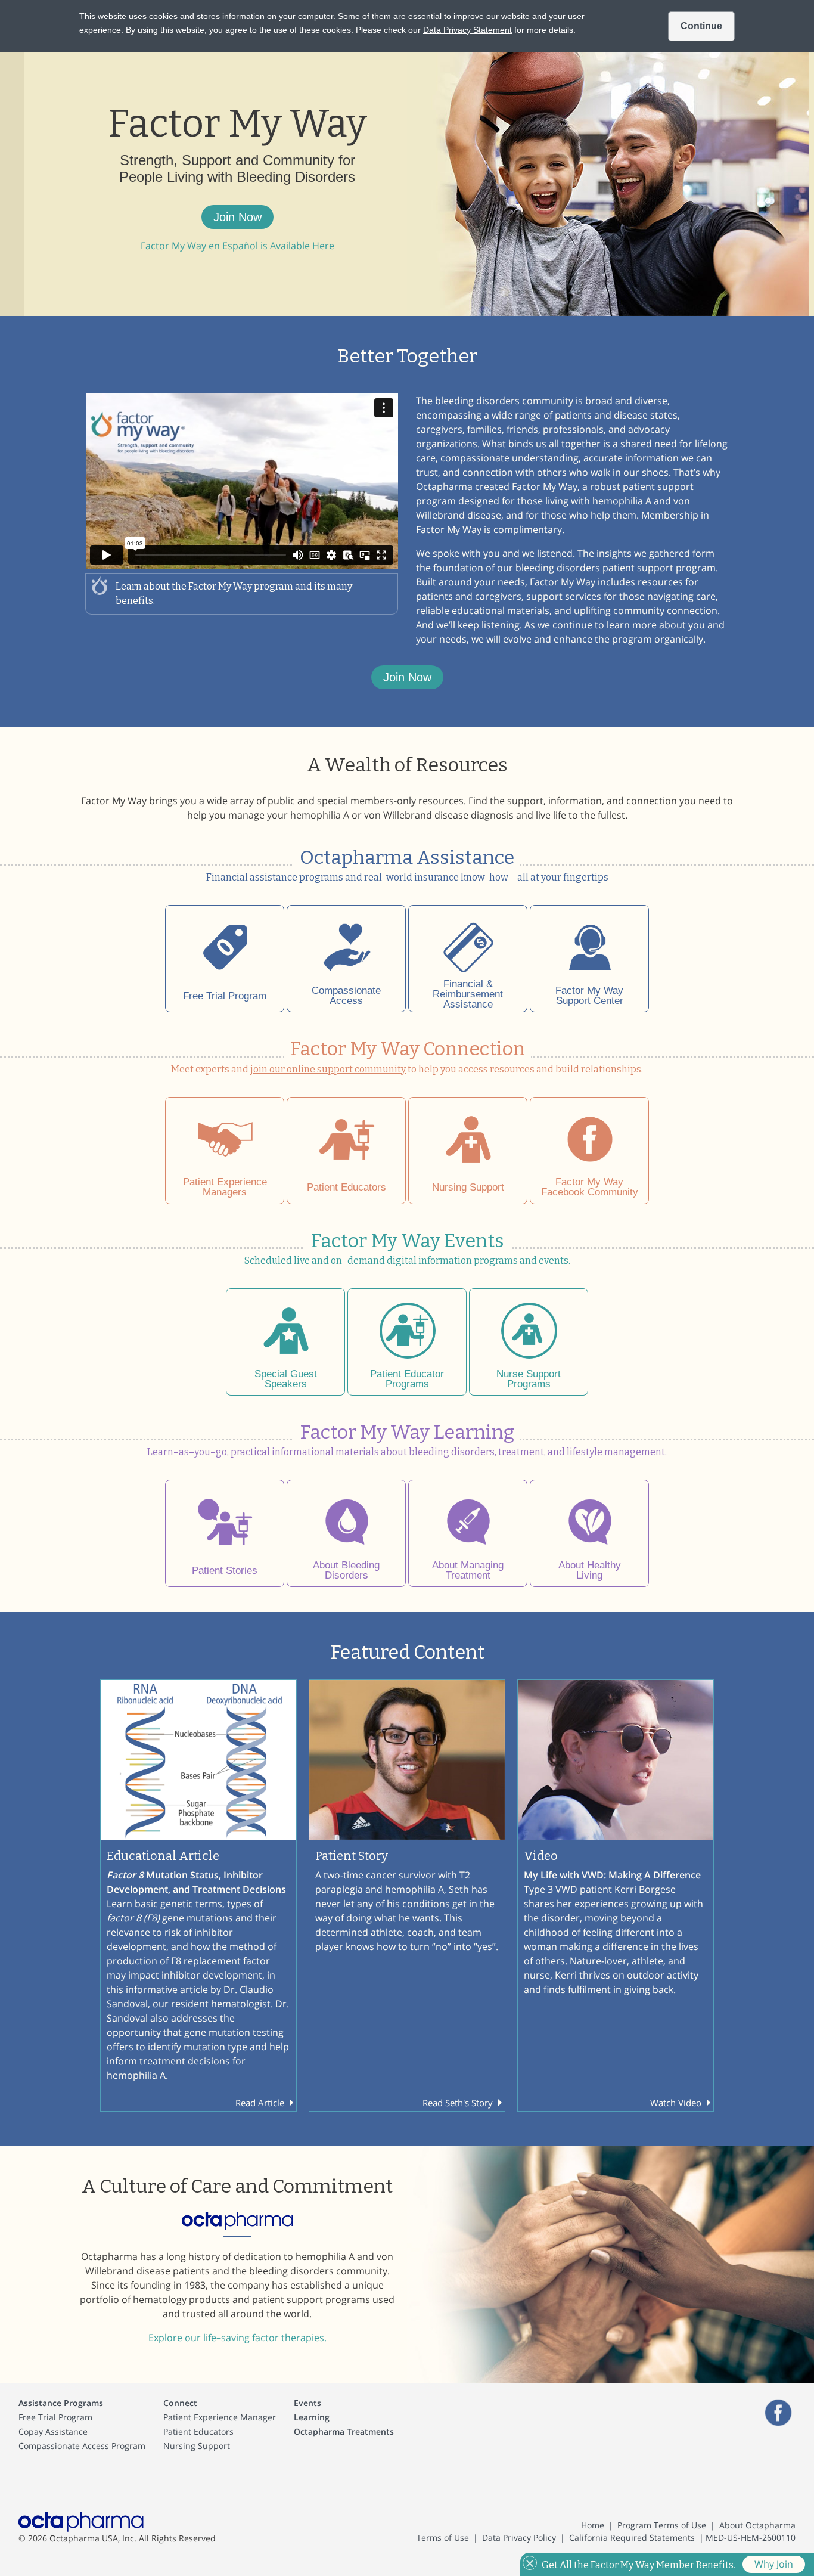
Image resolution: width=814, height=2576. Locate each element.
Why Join (774, 2564)
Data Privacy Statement (467, 30)
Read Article (260, 2103)
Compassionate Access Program (82, 2446)
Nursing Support (197, 2446)
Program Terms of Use (662, 2525)
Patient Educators (198, 2431)
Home (593, 2525)
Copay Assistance (53, 2431)
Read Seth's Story (458, 2103)
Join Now (237, 217)
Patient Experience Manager (220, 2417)
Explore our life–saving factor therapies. (237, 2338)
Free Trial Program (55, 2417)
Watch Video (676, 2103)
